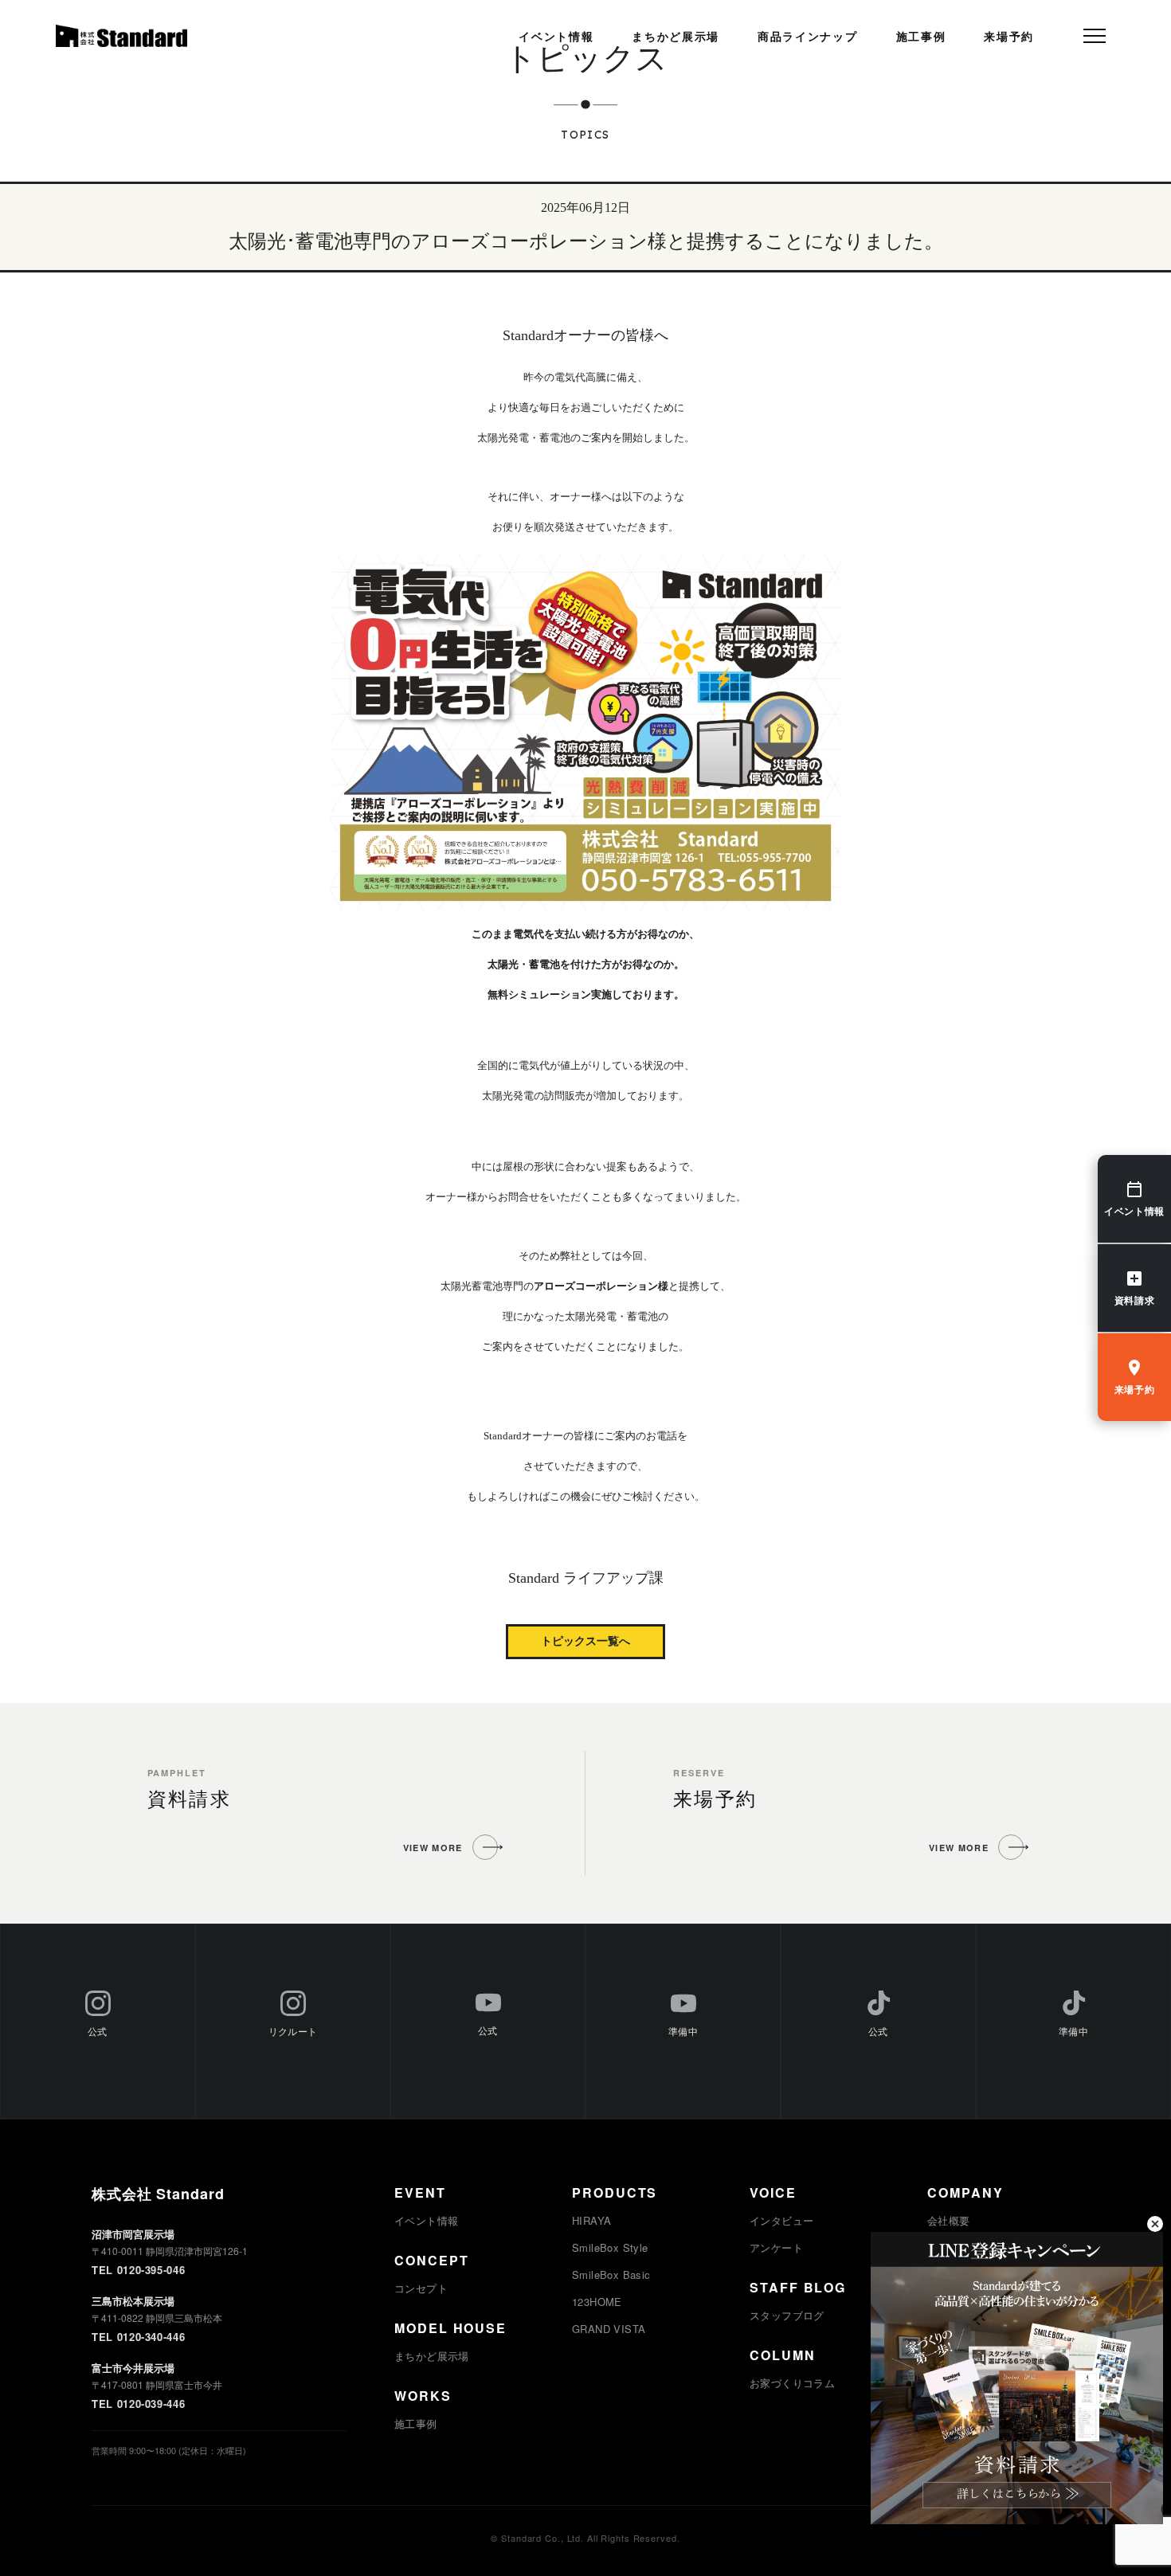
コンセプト (421, 2288)
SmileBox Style (610, 2247)
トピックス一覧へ (585, 1641)
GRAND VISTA (609, 2329)
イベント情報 (556, 37)
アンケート (776, 2247)
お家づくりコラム (792, 2383)
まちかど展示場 (676, 37)
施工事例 (921, 37)
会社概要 (949, 2220)
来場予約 (1009, 37)
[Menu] (1095, 36)
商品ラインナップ (807, 37)
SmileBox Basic (611, 2275)
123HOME (597, 2302)
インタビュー (781, 2220)
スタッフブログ (787, 2315)
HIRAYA (591, 2220)
